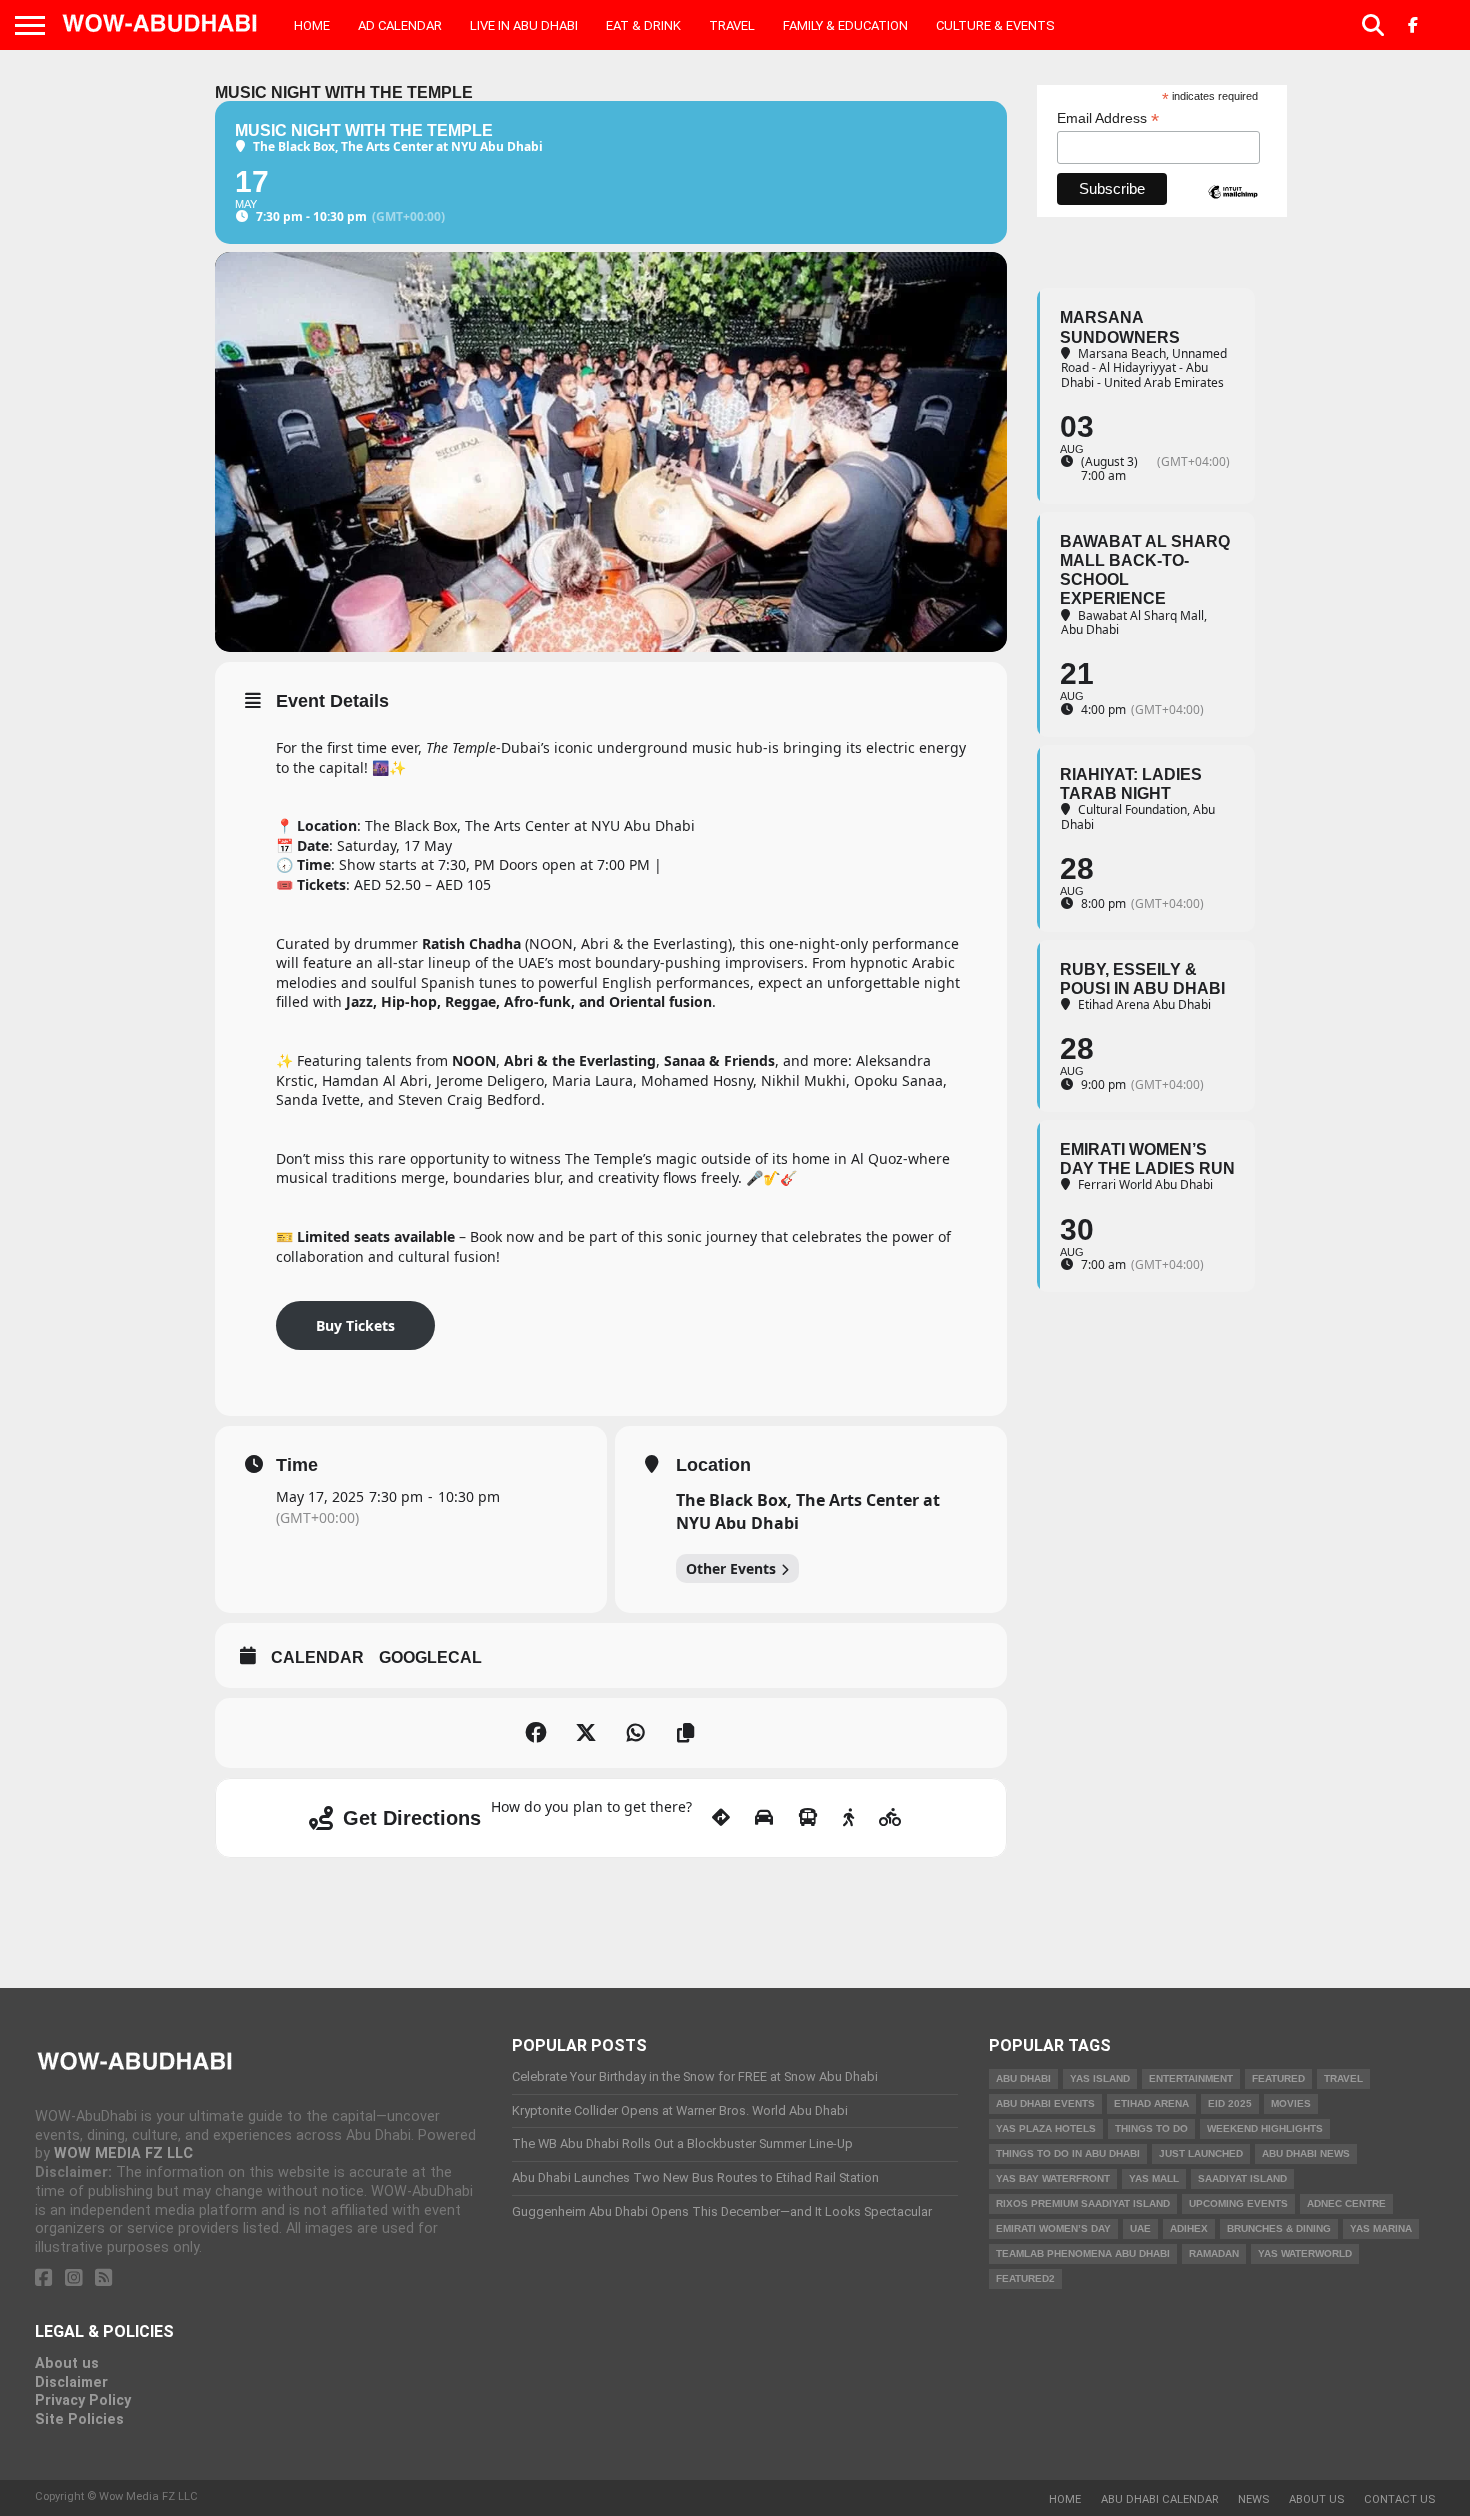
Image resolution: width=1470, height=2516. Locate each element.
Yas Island (1100, 2078)
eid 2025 (1230, 2103)
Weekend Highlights (1265, 2128)
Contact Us (1399, 2499)
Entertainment (1191, 2078)
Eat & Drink (643, 25)
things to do (1151, 2128)
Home (312, 25)
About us (67, 2363)
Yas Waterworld (1305, 2253)
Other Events (731, 1568)
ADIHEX (1189, 2228)
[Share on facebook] (536, 1733)
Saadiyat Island (1242, 2178)
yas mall (1154, 2178)
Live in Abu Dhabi (524, 25)
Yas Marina (1381, 2228)
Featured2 (1025, 2278)
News (1253, 2499)
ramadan (1214, 2253)
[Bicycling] (890, 1818)
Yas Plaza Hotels (1046, 2128)
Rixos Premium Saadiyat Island (1083, 2203)
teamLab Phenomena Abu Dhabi (1083, 2253)
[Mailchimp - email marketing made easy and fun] (1233, 209)
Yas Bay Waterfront (1053, 2178)
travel (1343, 2078)
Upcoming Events (1238, 2203)
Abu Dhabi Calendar (1159, 2499)
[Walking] (848, 1818)
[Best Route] (721, 1818)
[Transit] (808, 1818)
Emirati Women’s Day (1053, 2228)
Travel (732, 25)
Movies (1291, 2103)
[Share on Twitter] (586, 1733)
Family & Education (845, 25)
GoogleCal (430, 1657)
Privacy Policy (83, 2400)
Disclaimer (71, 2382)
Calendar (317, 1657)
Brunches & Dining (1279, 2228)
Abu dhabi (1023, 2078)
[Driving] (764, 1818)
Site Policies (79, 2419)
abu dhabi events (1045, 2103)
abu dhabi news (1306, 2153)
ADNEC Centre (1346, 2203)
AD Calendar (400, 25)
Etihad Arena (1151, 2103)
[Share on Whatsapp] (636, 1733)
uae (1140, 2228)
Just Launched (1201, 2153)
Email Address (1108, 118)
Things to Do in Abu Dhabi (1068, 2153)
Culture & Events (995, 25)
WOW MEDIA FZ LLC (123, 2153)
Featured (1278, 2078)
